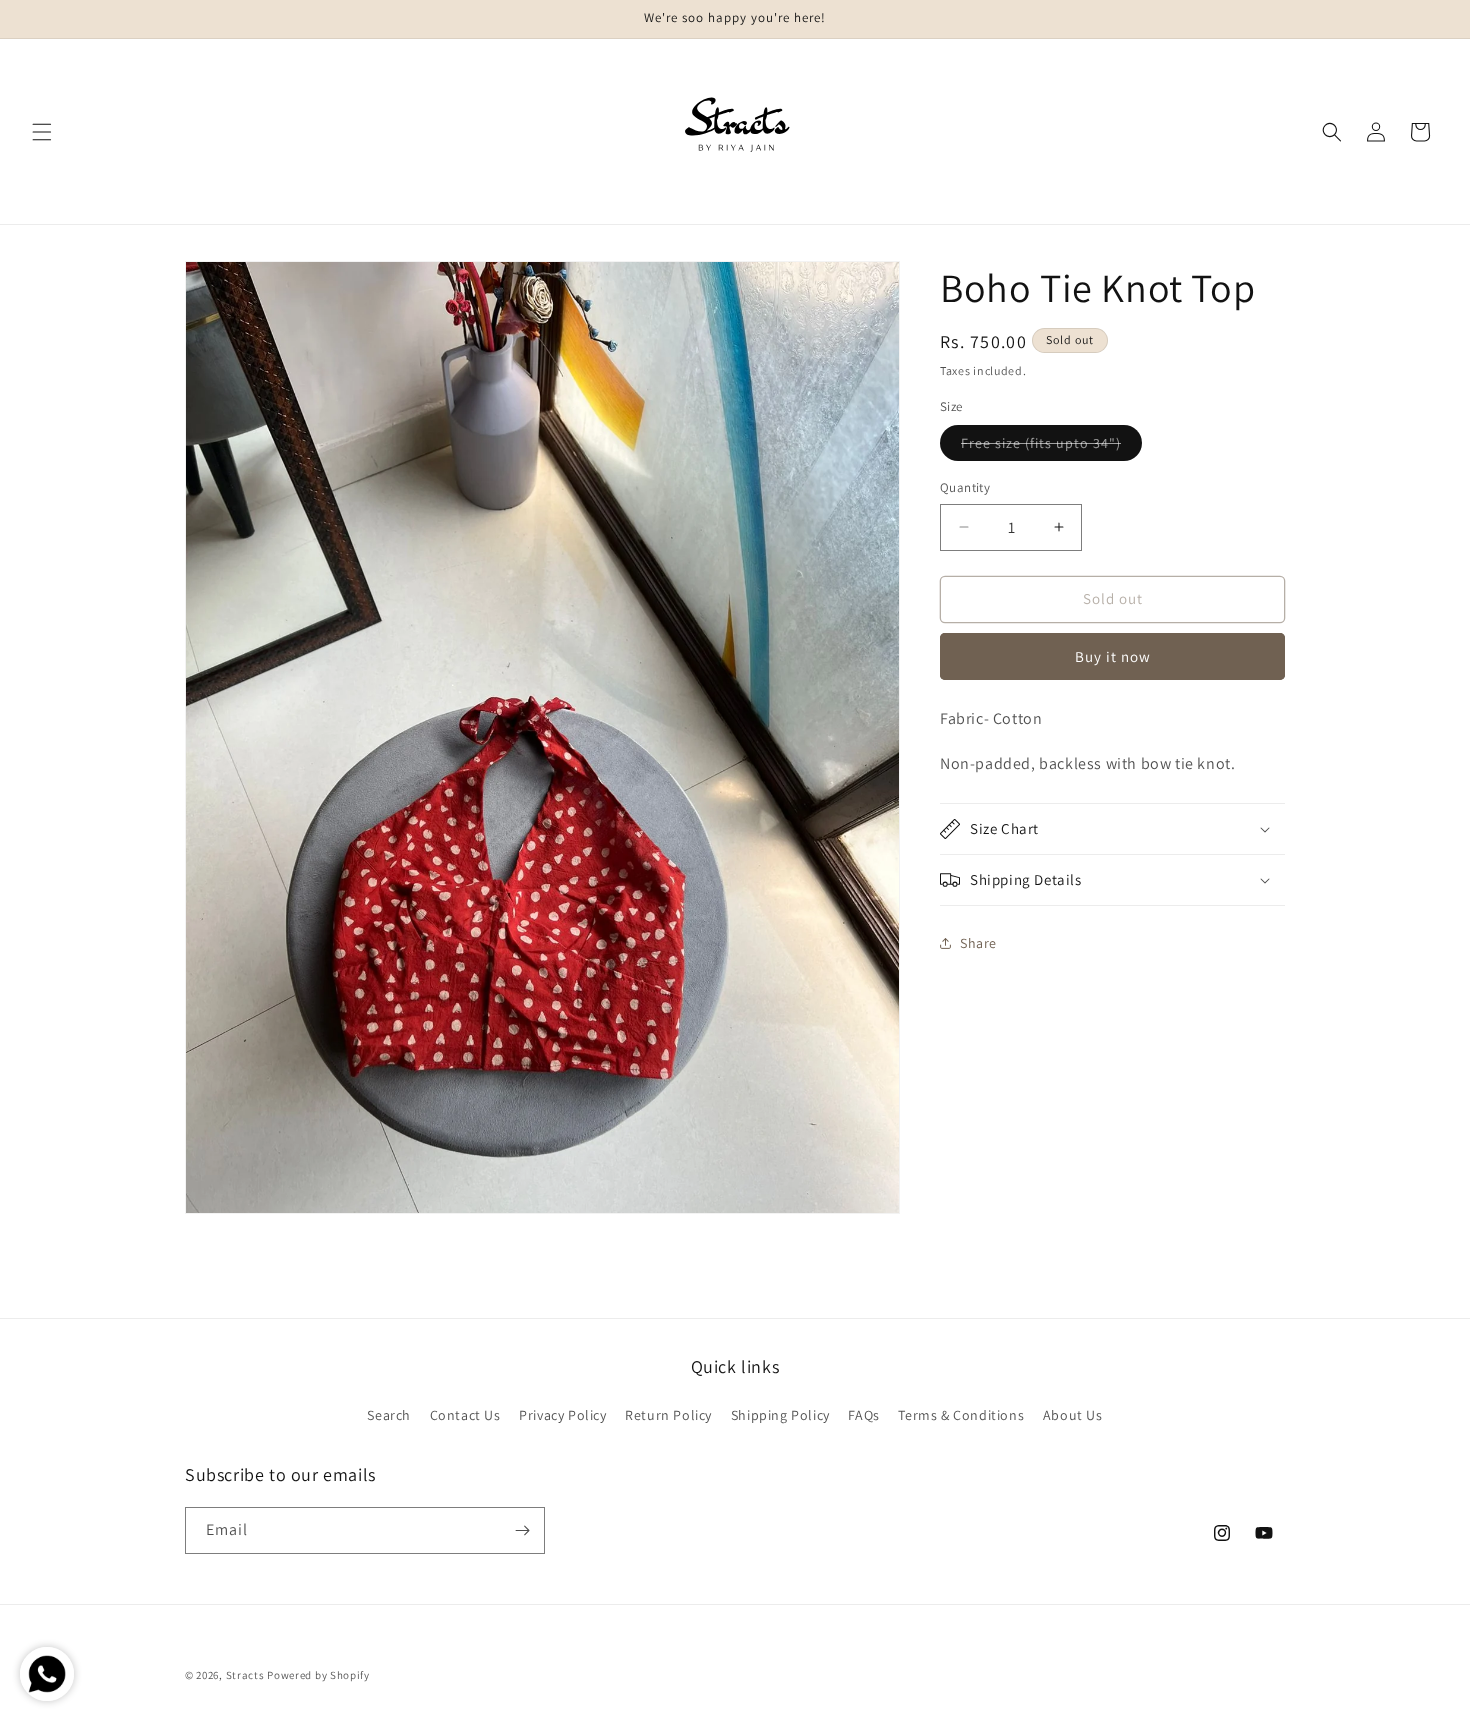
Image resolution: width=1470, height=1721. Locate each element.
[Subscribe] (522, 1530)
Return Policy (668, 1415)
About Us (1073, 1415)
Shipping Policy (780, 1415)
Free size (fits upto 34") (1051, 447)
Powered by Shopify (318, 1675)
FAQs (863, 1415)
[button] (42, 132)
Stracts (245, 1675)
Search (389, 1415)
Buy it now (1113, 655)
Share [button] (978, 942)
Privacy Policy (562, 1415)
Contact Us (465, 1415)
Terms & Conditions (961, 1415)
